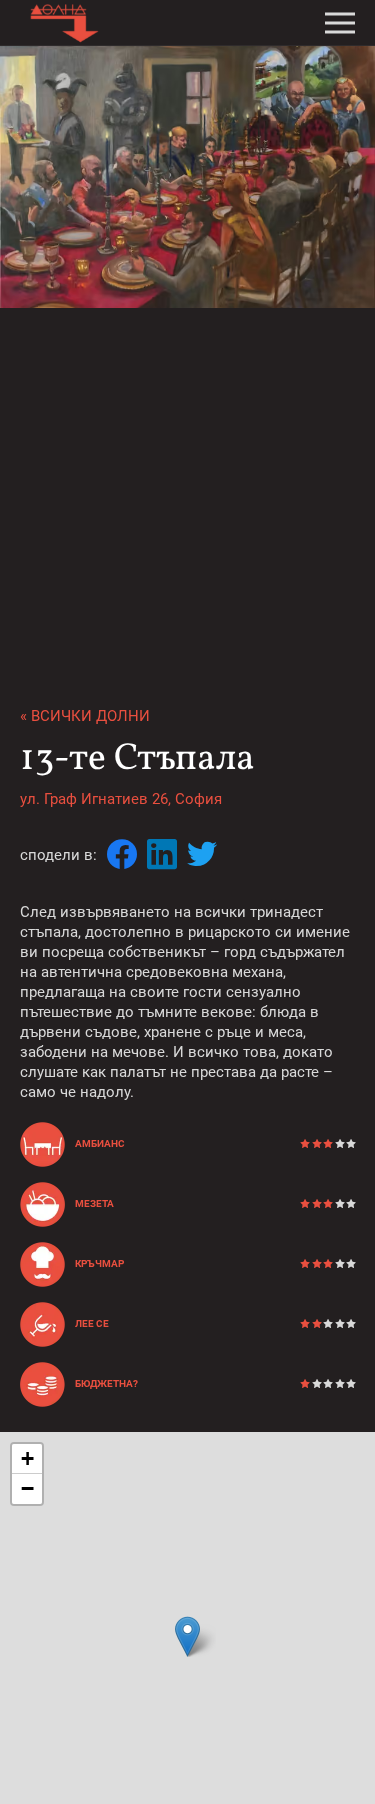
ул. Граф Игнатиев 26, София (121, 799)
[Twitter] (202, 855)
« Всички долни (85, 716)
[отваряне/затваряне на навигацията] (340, 23)
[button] (187, 1636)
